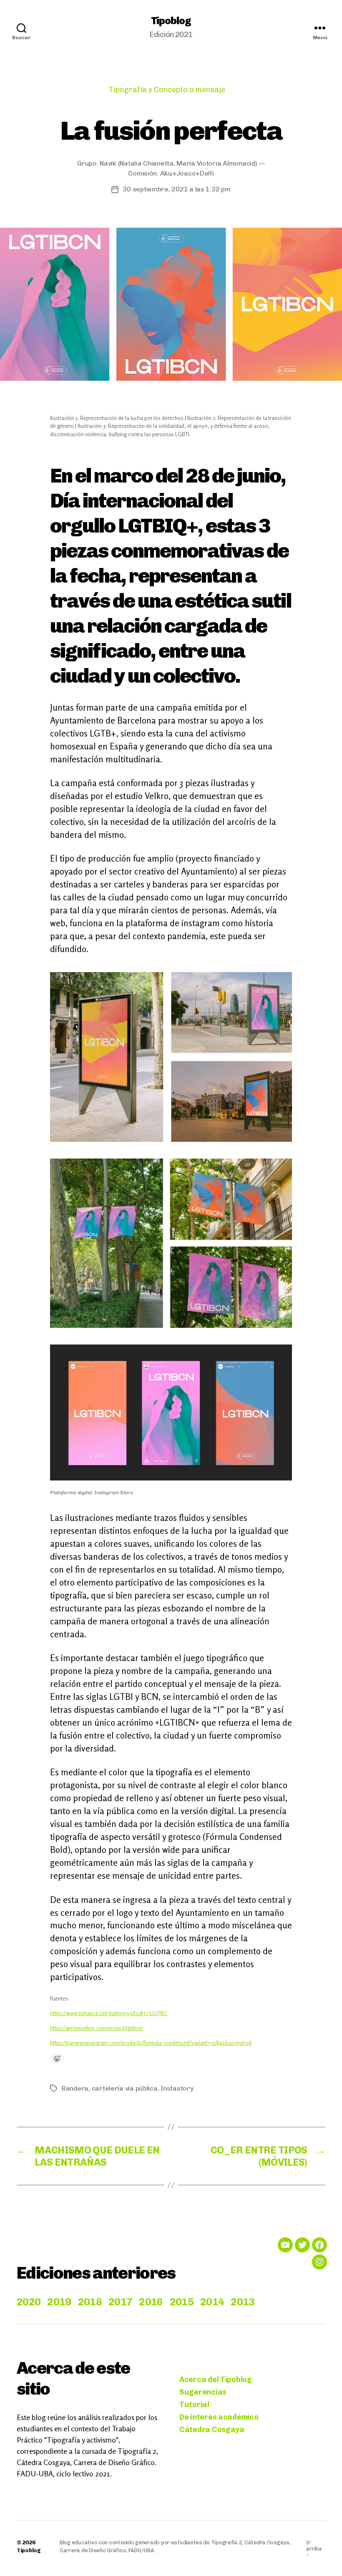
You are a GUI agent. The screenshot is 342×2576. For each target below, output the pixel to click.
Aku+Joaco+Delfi (187, 173)
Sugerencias (203, 2392)
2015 (182, 2302)
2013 (243, 2302)
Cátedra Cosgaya (212, 2430)
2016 (151, 2302)
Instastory (177, 2088)
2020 (29, 2302)
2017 (120, 2302)
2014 (212, 2302)
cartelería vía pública (125, 2088)
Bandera (75, 2088)
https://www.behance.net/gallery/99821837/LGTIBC (109, 2013)
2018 (90, 2302)
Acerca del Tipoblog (216, 2380)
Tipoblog (171, 21)
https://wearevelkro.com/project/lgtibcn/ (97, 2028)
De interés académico (219, 2417)
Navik (108, 163)
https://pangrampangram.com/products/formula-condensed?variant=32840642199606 (151, 2043)
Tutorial (194, 2405)
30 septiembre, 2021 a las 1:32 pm (176, 189)
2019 (59, 2302)
